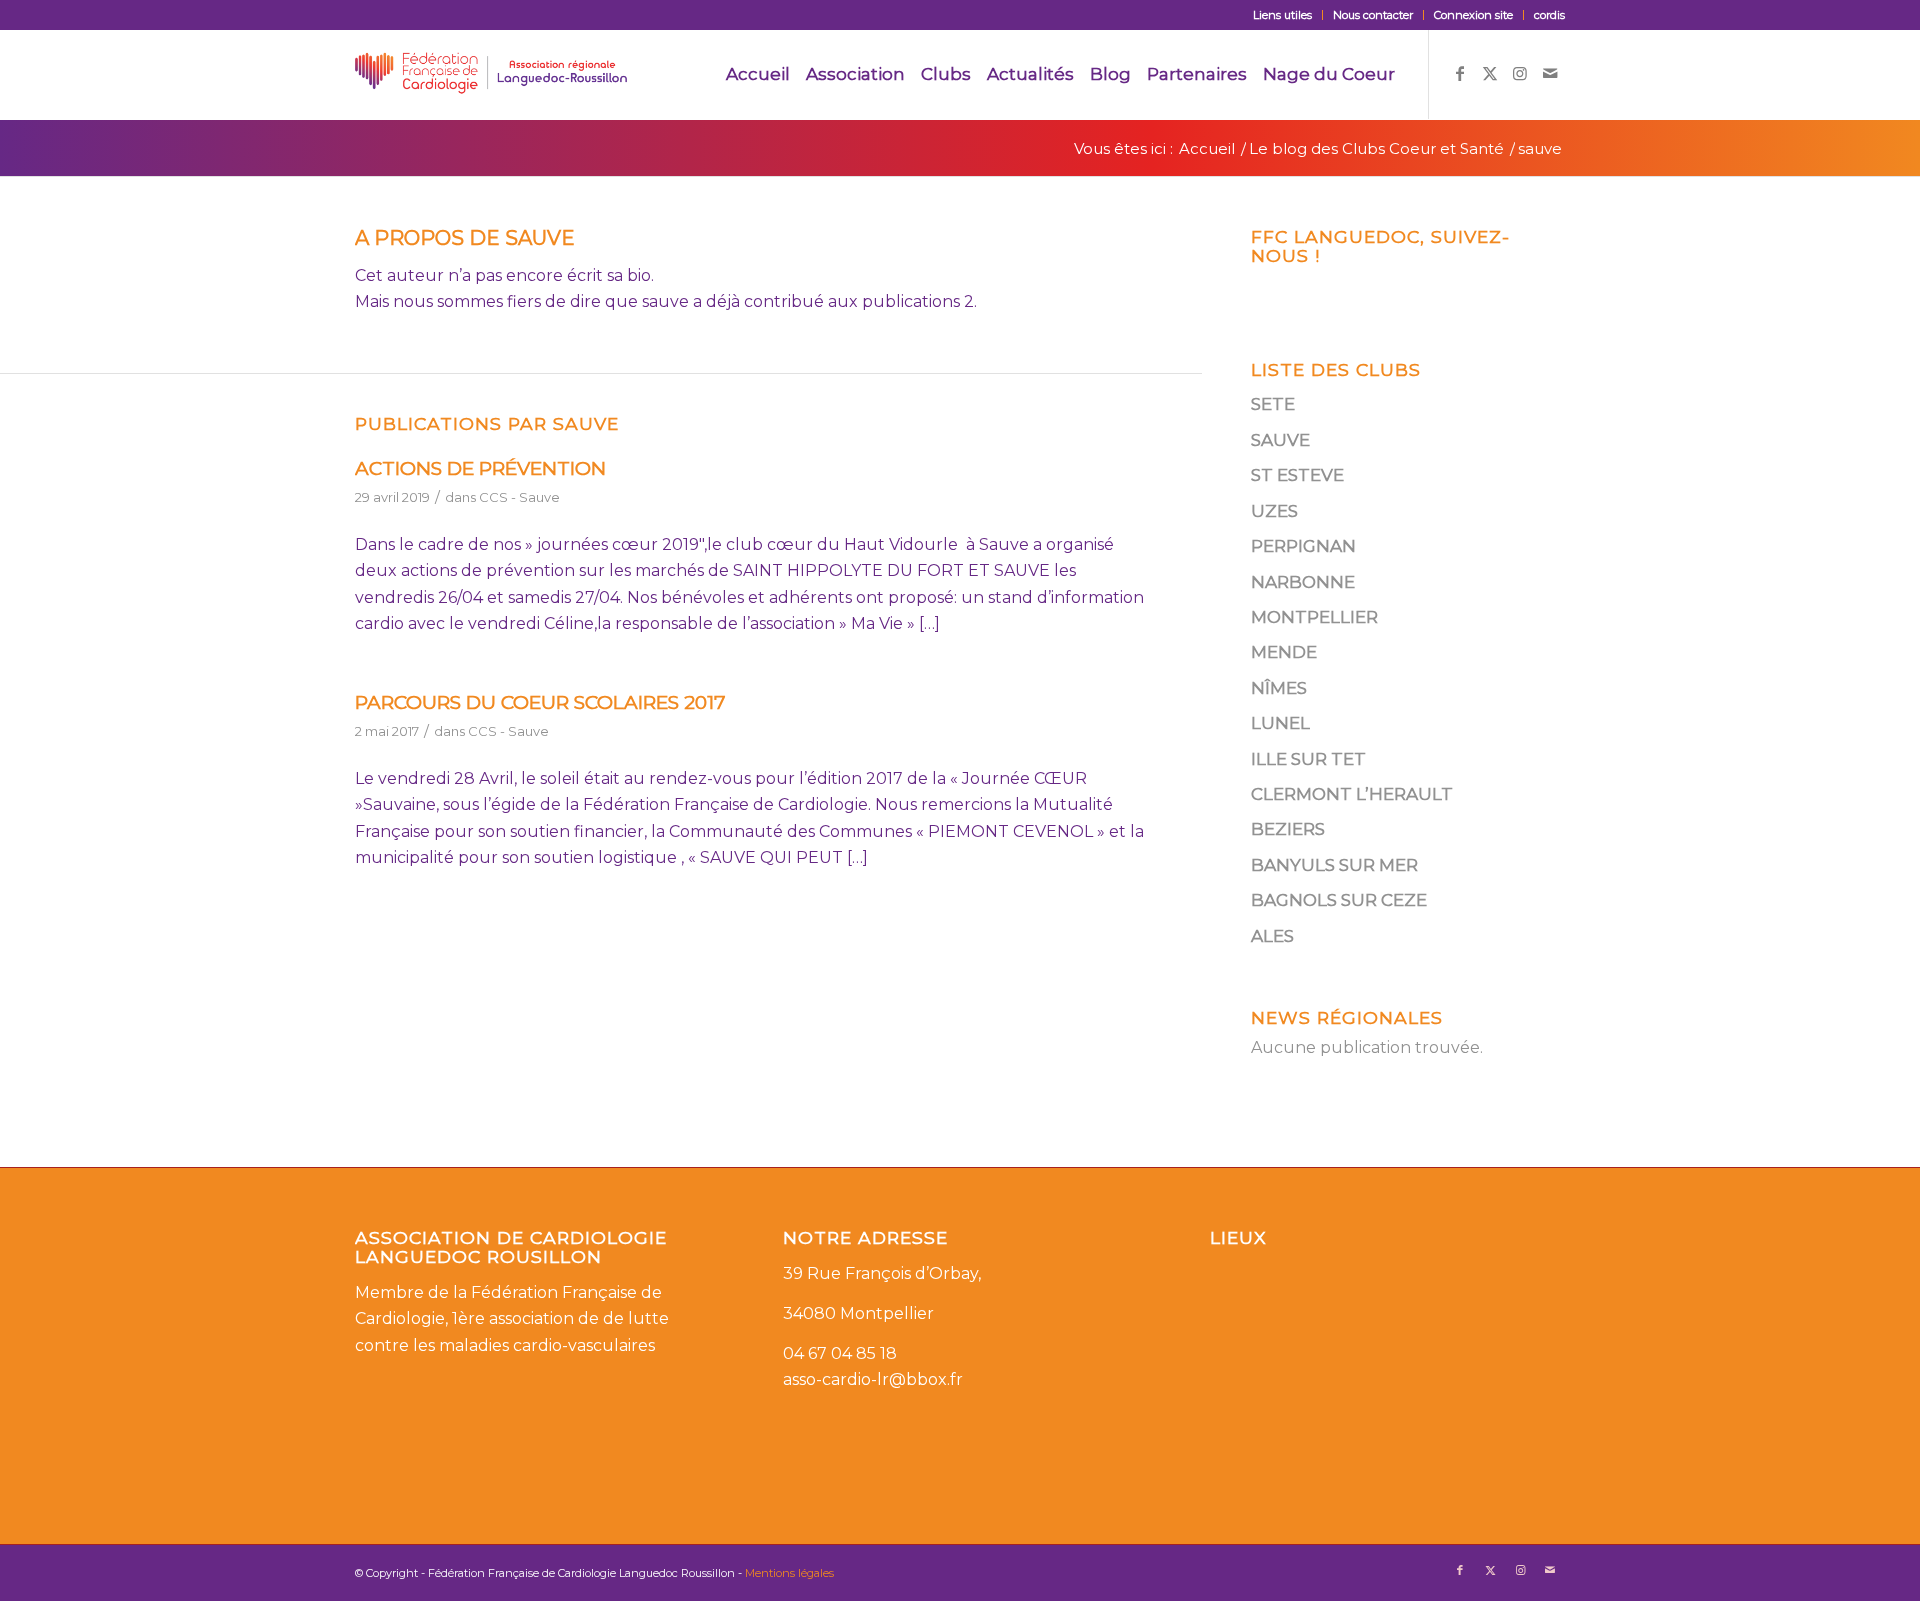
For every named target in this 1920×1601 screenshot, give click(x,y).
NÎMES (1279, 688)
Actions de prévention (480, 468)
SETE (1273, 404)
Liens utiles (1282, 15)
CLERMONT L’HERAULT (1352, 794)
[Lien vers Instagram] (1520, 73)
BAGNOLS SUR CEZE (1339, 900)
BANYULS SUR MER (1334, 865)
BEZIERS (1288, 829)
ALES (1272, 936)
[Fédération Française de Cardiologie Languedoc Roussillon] (491, 74)
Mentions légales (789, 1573)
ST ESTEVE (1297, 475)
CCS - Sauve (519, 497)
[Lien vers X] (1490, 73)
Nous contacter (1373, 15)
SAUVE (1280, 440)
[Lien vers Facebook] (1460, 73)
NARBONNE (1303, 582)
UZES (1274, 511)
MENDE (1284, 652)
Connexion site (1473, 15)
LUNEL (1280, 723)
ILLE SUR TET (1308, 759)
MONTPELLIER (1314, 617)
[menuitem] (1283, 15)
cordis (1549, 15)
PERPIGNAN (1303, 546)
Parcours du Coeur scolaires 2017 (540, 702)
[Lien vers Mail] (1550, 73)
